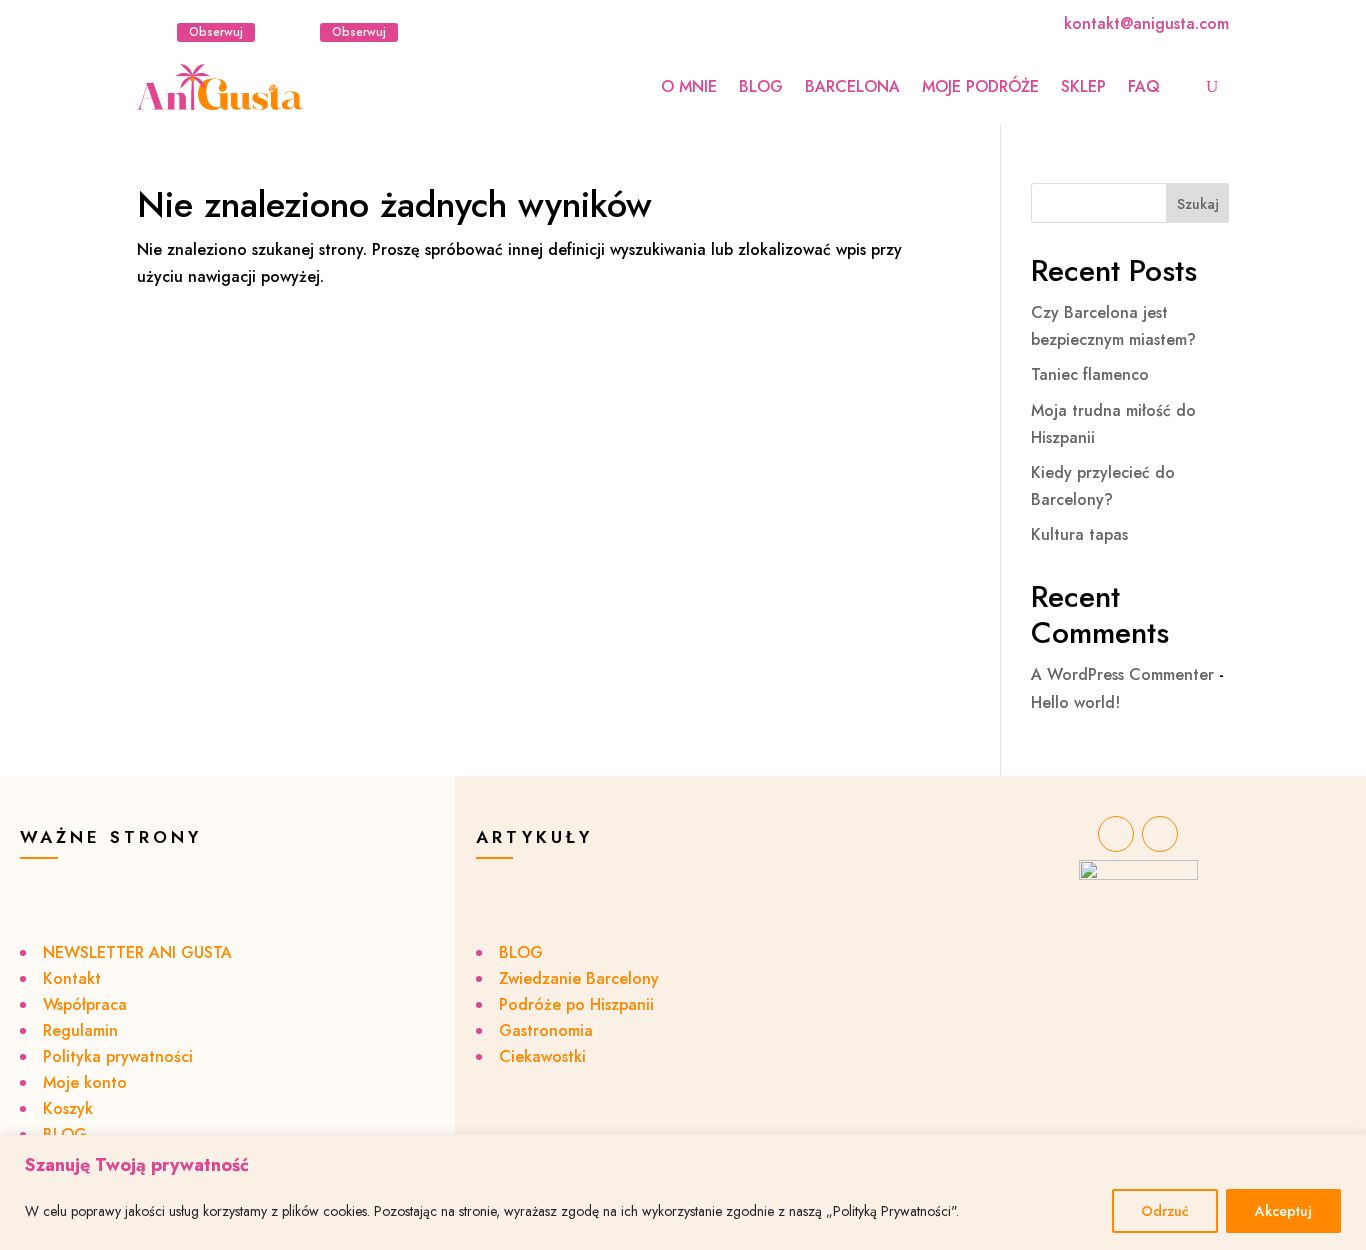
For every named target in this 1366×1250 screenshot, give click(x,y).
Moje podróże (980, 86)
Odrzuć (1165, 1211)
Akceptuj (1283, 1211)
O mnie (689, 86)
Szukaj (1198, 204)
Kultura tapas (1079, 534)
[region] (683, 1192)
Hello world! (1075, 702)
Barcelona (852, 86)
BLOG (761, 86)
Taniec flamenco (1090, 374)
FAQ (1144, 86)
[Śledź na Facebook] (296, 32)
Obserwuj (216, 32)
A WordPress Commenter (1122, 674)
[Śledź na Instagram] (153, 32)
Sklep (1083, 86)
